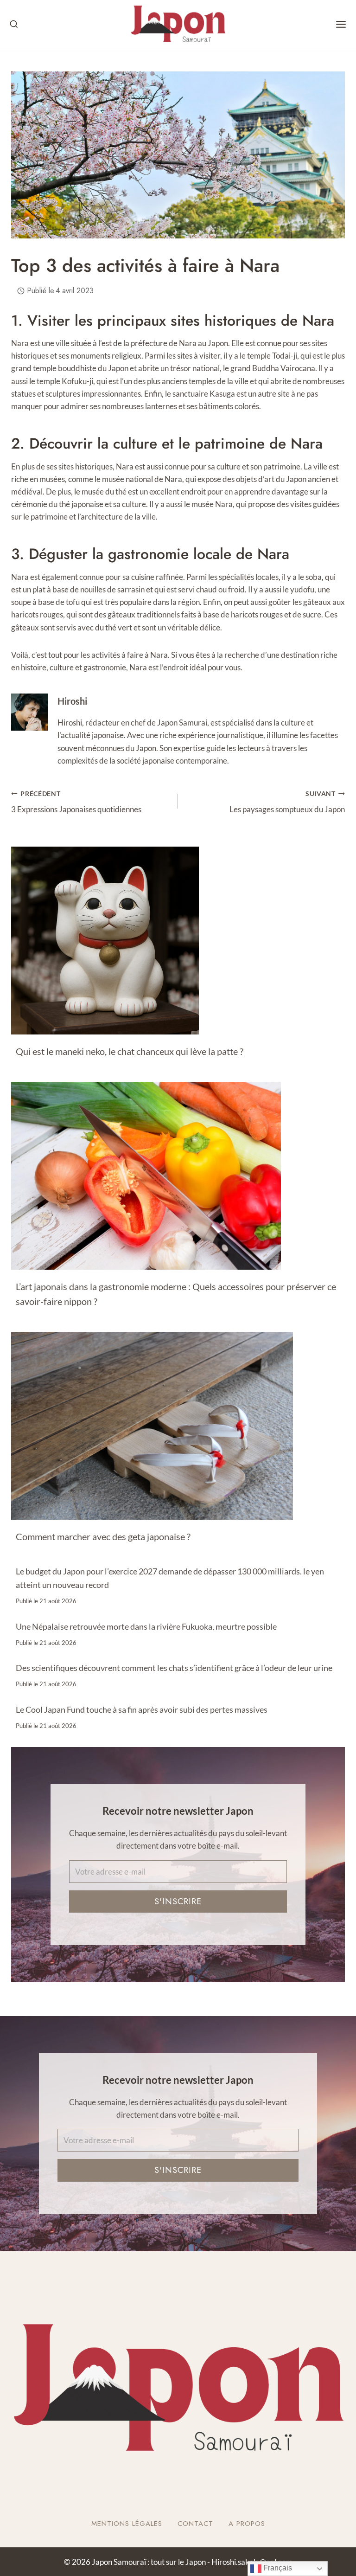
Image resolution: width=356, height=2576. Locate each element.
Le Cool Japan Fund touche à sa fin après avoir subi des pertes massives (142, 1709)
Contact (195, 2524)
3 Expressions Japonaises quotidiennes (76, 802)
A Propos (247, 2524)
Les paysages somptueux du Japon (287, 802)
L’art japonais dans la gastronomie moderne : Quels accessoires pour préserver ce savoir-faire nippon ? (176, 1294)
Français (277, 2568)
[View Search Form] (14, 25)
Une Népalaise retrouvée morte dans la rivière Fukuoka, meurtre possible (146, 1626)
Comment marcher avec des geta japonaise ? (103, 1536)
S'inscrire (178, 1901)
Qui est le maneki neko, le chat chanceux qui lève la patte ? (130, 1051)
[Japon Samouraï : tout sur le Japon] (178, 24)
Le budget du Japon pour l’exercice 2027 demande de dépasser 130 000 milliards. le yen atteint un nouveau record (170, 1578)
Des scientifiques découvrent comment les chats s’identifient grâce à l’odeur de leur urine (174, 1668)
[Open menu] (341, 24)
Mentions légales (127, 2524)
